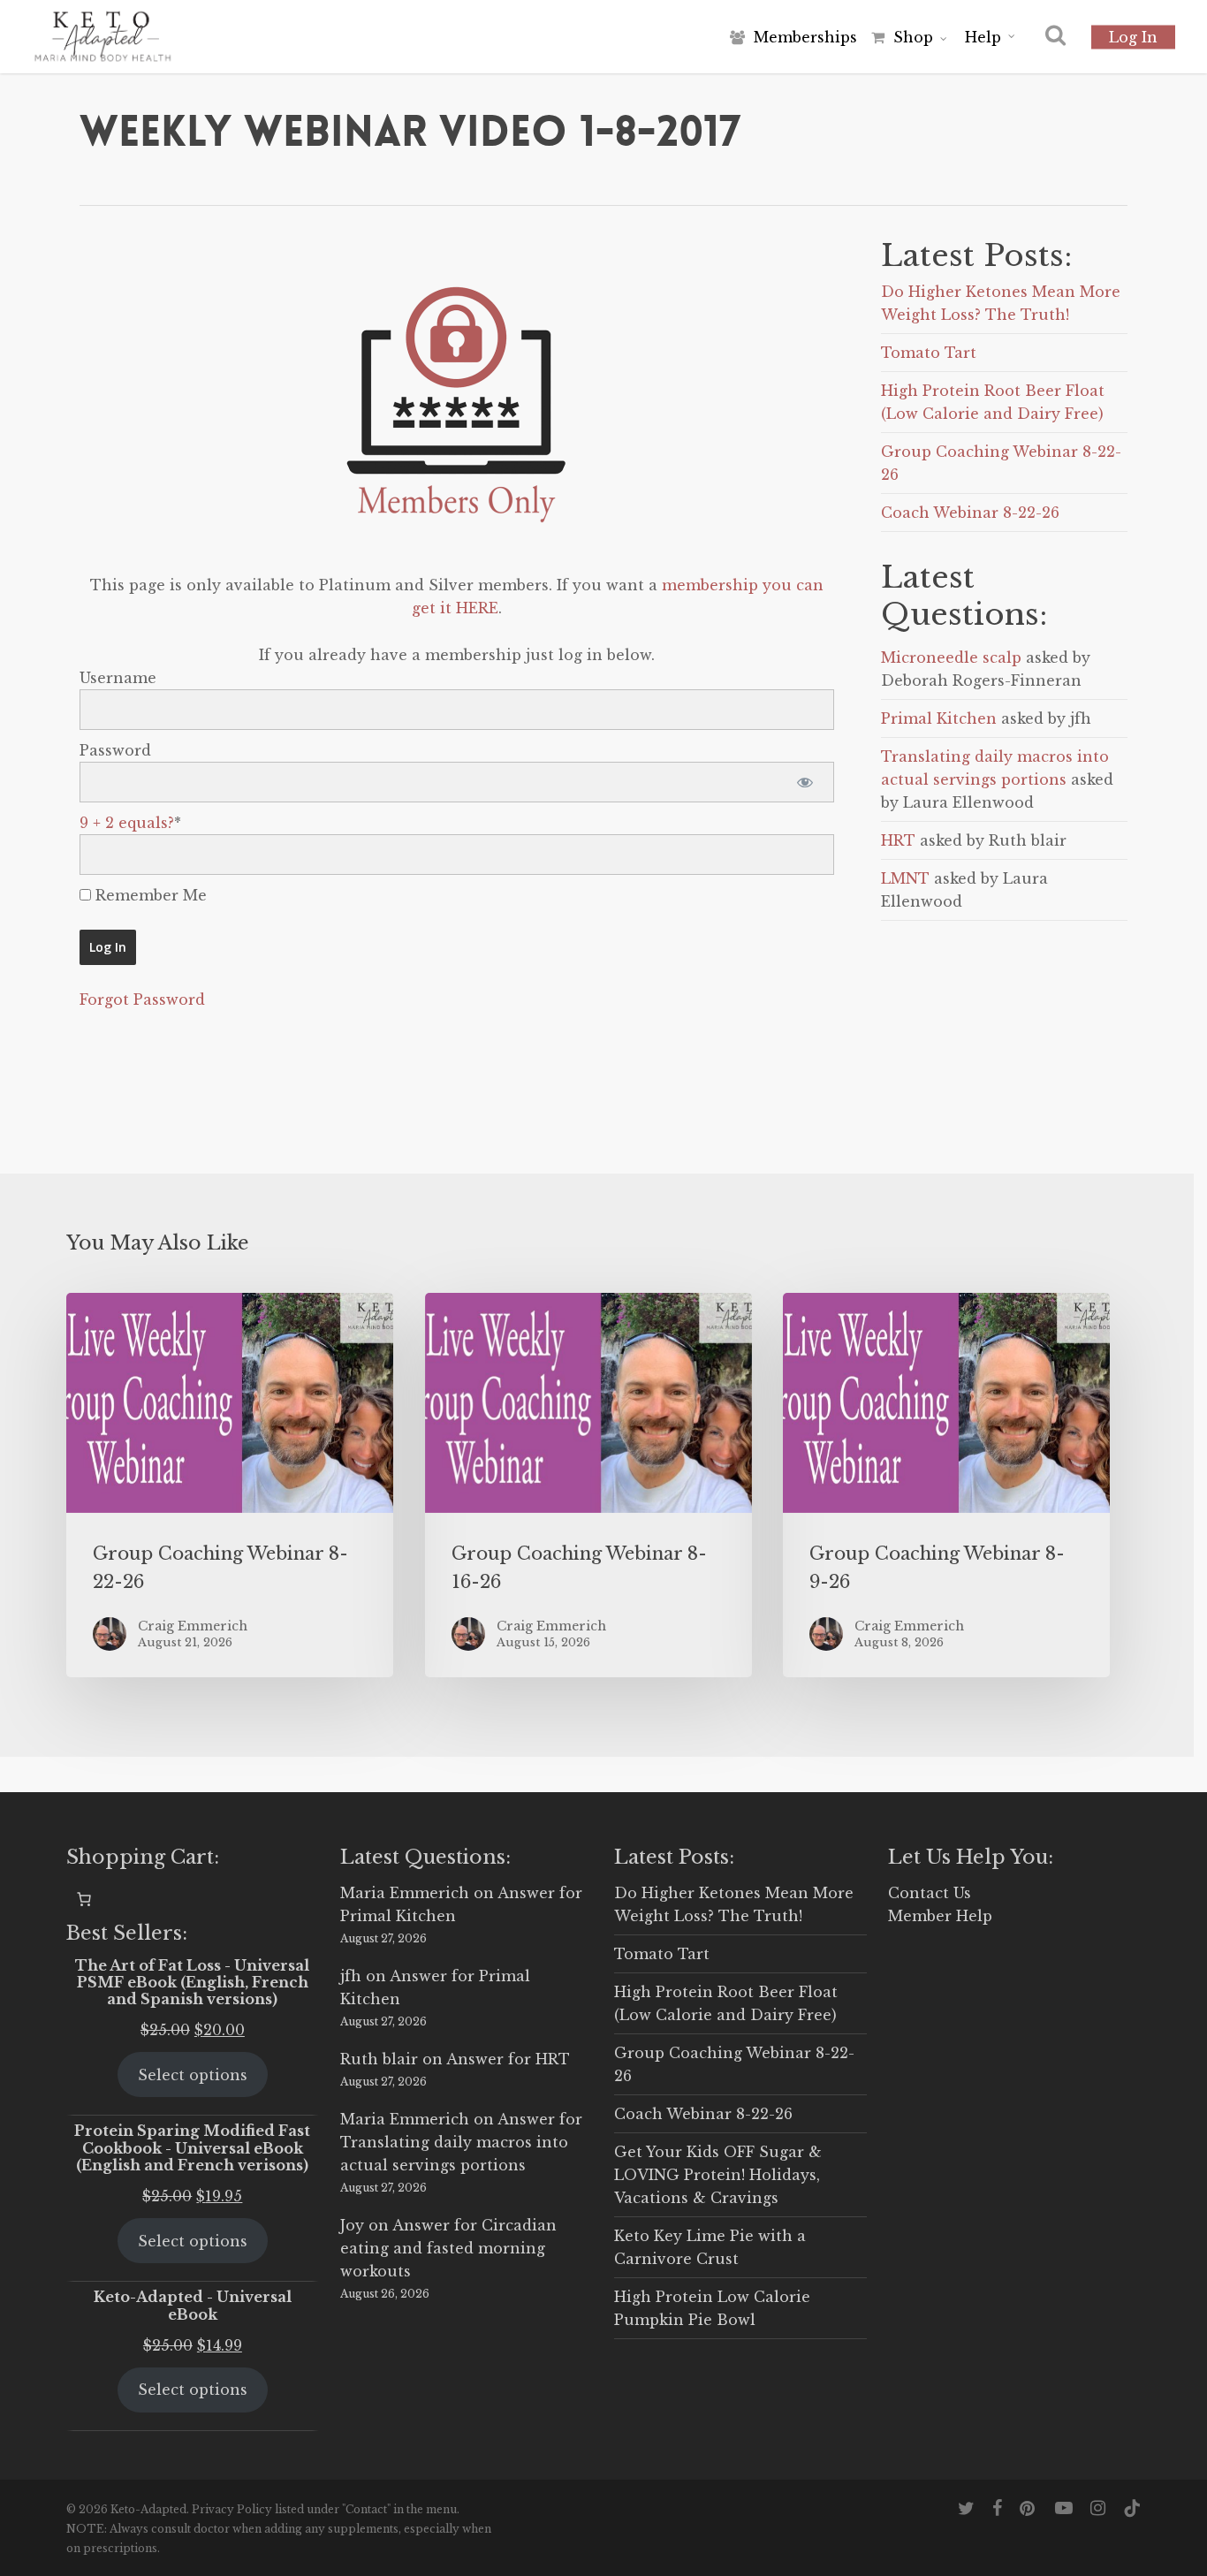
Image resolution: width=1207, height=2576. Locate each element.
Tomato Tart (929, 353)
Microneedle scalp (951, 657)
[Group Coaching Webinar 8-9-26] (946, 1485)
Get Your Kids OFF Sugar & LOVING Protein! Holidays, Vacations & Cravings (718, 2175)
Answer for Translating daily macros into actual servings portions (461, 2142)
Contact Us (930, 1893)
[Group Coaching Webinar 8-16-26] (588, 1485)
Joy (352, 2225)
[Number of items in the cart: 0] (84, 1899)
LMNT (905, 878)
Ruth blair (379, 2059)
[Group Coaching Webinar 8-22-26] (230, 1485)
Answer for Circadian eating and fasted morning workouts (448, 2248)
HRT (898, 840)
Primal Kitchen (939, 718)
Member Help (940, 1916)
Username (118, 678)
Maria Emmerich (405, 1893)
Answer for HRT (508, 2059)
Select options (193, 2075)
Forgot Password (142, 999)
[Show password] (805, 782)
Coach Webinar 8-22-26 (970, 513)
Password (115, 750)
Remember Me (149, 895)
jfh (351, 1976)
